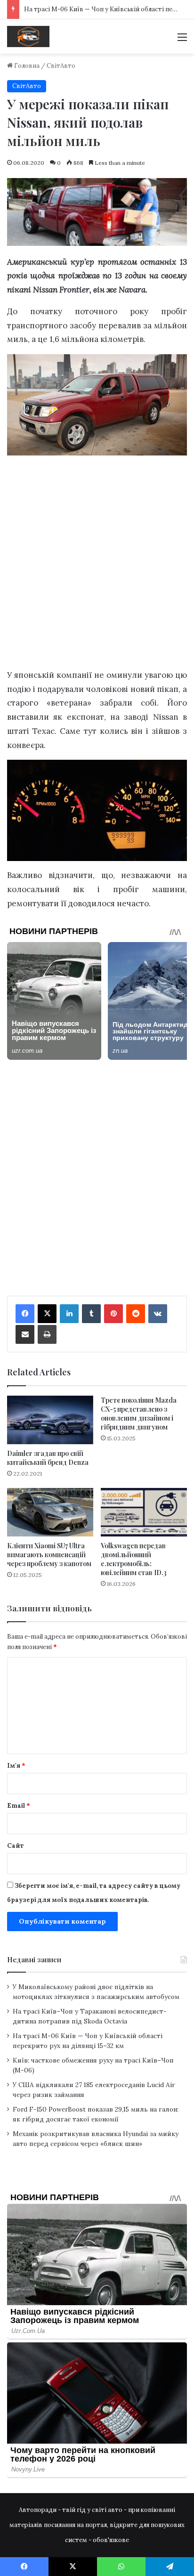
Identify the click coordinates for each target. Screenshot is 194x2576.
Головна (26, 66)
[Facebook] (25, 1314)
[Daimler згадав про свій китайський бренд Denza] (50, 1420)
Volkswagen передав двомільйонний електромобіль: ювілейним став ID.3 (134, 1559)
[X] (47, 1314)
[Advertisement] (97, 564)
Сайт (16, 1846)
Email (19, 1806)
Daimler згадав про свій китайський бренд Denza (48, 1458)
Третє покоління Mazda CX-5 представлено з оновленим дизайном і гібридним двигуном (139, 1414)
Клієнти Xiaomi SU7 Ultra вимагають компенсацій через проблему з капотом (49, 1555)
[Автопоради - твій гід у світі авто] (28, 37)
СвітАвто (61, 66)
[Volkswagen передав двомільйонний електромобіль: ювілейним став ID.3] (144, 1512)
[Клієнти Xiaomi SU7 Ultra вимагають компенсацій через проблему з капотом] (50, 1512)
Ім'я (16, 1766)
